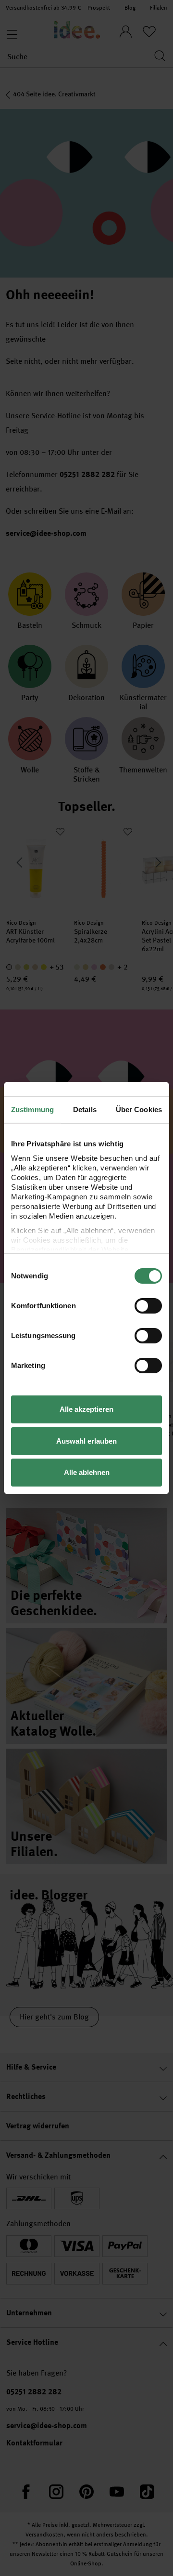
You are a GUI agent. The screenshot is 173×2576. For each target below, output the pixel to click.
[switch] (148, 1306)
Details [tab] (85, 1109)
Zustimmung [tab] (32, 1109)
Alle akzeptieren (86, 1409)
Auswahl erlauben (86, 1441)
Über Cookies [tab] (139, 1109)
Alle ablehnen (87, 1472)
